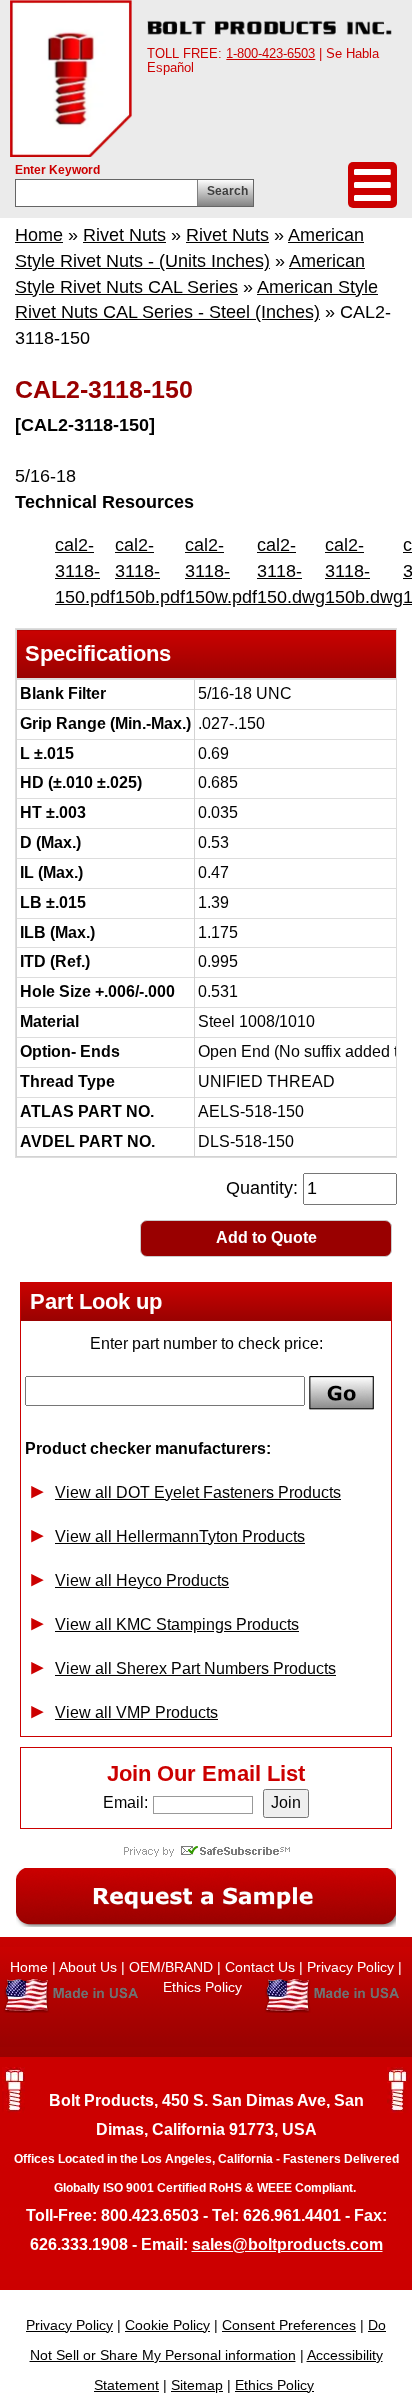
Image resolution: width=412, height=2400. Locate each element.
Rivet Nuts (124, 235)
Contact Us (260, 1967)
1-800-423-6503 (270, 53)
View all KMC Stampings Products (177, 1624)
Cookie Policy (167, 2325)
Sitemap (197, 2385)
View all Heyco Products (142, 1580)
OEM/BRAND (171, 1967)
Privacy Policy (350, 1967)
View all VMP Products (136, 1712)
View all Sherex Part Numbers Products (195, 1668)
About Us (88, 1967)
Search (227, 191)
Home (39, 235)
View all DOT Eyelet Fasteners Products (198, 1492)
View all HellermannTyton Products (180, 1536)
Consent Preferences (289, 2325)
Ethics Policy (204, 1987)
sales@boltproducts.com (287, 2244)
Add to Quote (266, 1237)
